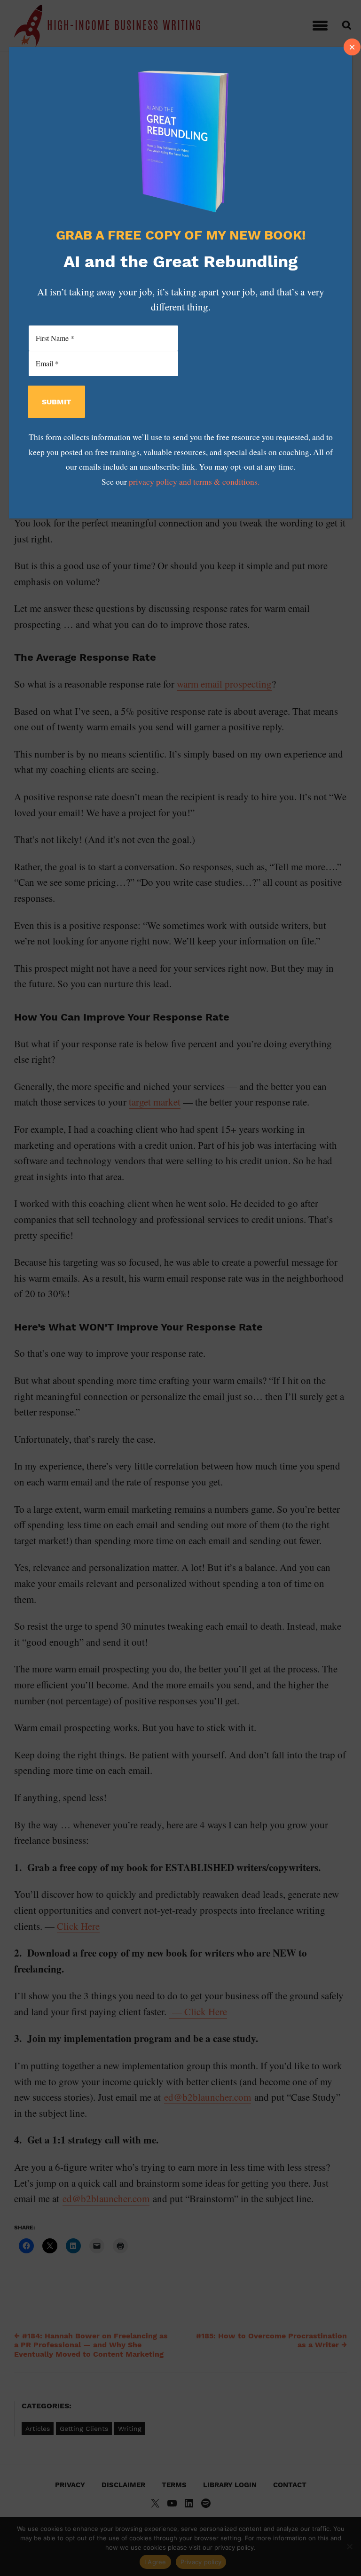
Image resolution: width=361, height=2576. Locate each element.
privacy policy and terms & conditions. (194, 482)
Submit (56, 402)
